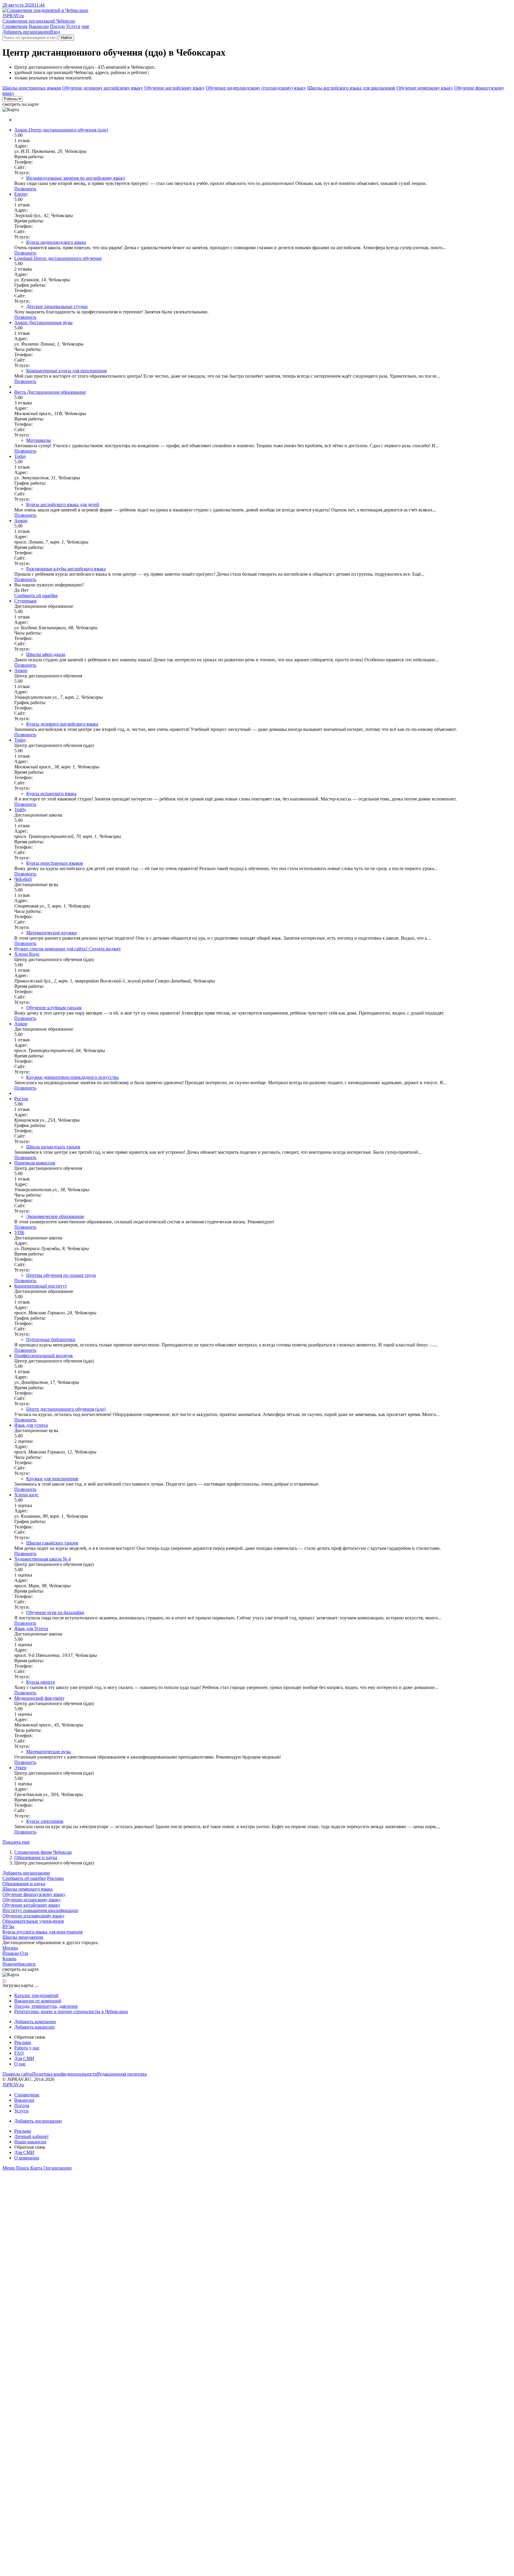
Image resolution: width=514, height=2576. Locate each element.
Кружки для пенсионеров (52, 1479)
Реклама (55, 1878)
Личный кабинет (32, 2136)
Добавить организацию (26, 32)
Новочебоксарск (19, 1964)
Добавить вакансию (35, 2027)
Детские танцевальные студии (57, 306)
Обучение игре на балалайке (55, 1612)
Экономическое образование (55, 1216)
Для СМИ (24, 2058)
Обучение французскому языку (34, 1894)
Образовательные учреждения (33, 1921)
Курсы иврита (40, 1682)
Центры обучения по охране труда (61, 1275)
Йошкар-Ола (15, 1953)
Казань (9, 1959)
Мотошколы (39, 440)
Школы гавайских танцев (52, 1543)
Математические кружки (51, 933)
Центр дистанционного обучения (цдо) (66, 1409)
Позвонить (25, 189)
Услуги (73, 26)
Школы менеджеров (23, 1937)
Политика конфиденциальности (65, 2074)
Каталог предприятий (36, 1995)
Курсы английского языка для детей (63, 504)
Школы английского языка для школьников (351, 88)
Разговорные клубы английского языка (66, 569)
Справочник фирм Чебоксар (43, 1852)
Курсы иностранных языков (55, 863)
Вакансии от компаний (38, 2001)
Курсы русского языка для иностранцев (43, 1932)
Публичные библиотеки (51, 1339)
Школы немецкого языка (28, 1889)
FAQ (19, 2053)
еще (85, 26)
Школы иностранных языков (32, 88)
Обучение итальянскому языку (33, 1916)
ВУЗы (8, 1926)
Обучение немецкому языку (425, 88)
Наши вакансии (30, 2142)
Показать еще (16, 1842)
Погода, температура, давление (46, 2006)
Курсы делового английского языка (62, 724)
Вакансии (39, 26)
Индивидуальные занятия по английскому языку (76, 178)
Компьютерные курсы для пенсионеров (66, 371)
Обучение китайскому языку (31, 1905)
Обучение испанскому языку (32, 1900)
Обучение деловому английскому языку (103, 88)
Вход (55, 32)
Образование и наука (36, 1857)
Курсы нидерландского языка (56, 242)
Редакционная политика (122, 2074)
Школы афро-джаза (46, 654)
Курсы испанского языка (51, 793)
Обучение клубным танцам (54, 1008)
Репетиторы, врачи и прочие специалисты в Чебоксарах (71, 2011)
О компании (27, 2158)
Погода (57, 26)
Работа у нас (27, 2048)
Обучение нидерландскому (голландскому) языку (256, 88)
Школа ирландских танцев (53, 1147)
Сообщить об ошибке (24, 1878)
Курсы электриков (45, 1821)
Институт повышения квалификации (40, 1910)
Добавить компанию (35, 2022)
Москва (10, 1948)
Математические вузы (48, 1752)
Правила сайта (17, 2074)
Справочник (15, 26)
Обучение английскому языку (174, 88)
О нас (20, 2064)
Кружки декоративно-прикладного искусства (72, 1077)
